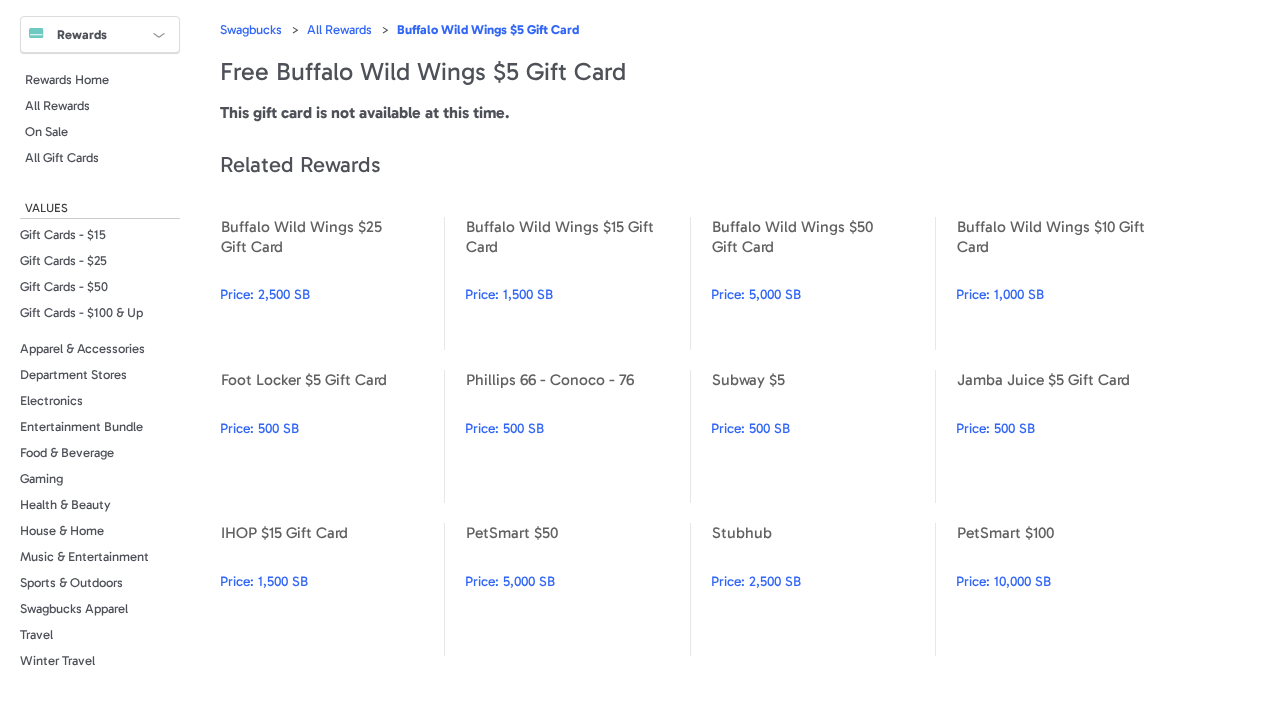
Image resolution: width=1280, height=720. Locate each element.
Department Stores (73, 374)
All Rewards (57, 105)
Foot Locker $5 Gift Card (332, 436)
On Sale (46, 131)
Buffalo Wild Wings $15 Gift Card (577, 283)
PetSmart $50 (577, 589)
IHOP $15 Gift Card (332, 589)
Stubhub (823, 589)
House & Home (62, 530)
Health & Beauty (65, 504)
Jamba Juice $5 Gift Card (1068, 436)
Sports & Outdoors (71, 582)
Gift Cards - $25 (63, 260)
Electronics (51, 400)
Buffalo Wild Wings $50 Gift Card (823, 283)
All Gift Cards (62, 157)
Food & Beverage (67, 452)
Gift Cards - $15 (63, 234)
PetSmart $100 (1068, 589)
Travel (36, 634)
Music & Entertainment (84, 556)
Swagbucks (251, 29)
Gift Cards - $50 (64, 286)
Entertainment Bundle (81, 426)
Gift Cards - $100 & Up (81, 312)
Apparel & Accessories (82, 348)
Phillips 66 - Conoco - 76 (577, 436)
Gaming (41, 478)
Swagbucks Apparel (74, 608)
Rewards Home (67, 79)
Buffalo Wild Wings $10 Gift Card (1068, 283)
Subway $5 (823, 436)
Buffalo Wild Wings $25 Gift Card (332, 283)
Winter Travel (57, 660)
